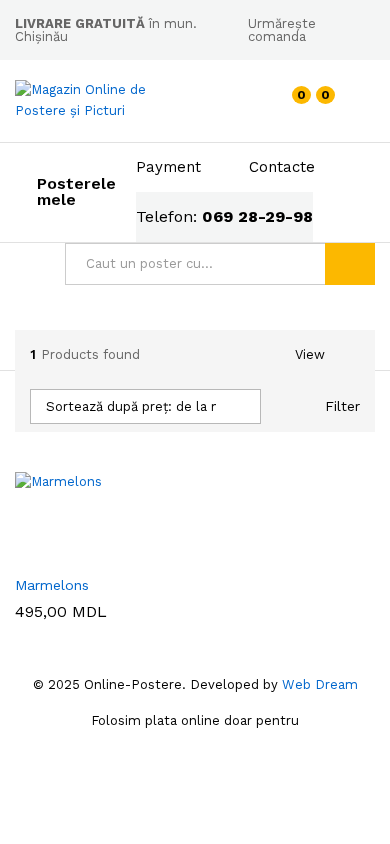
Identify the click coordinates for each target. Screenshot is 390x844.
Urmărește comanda (282, 30)
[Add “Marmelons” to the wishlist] (90, 552)
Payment (168, 167)
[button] (25, 552)
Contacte (282, 167)
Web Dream (320, 684)
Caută (350, 264)
